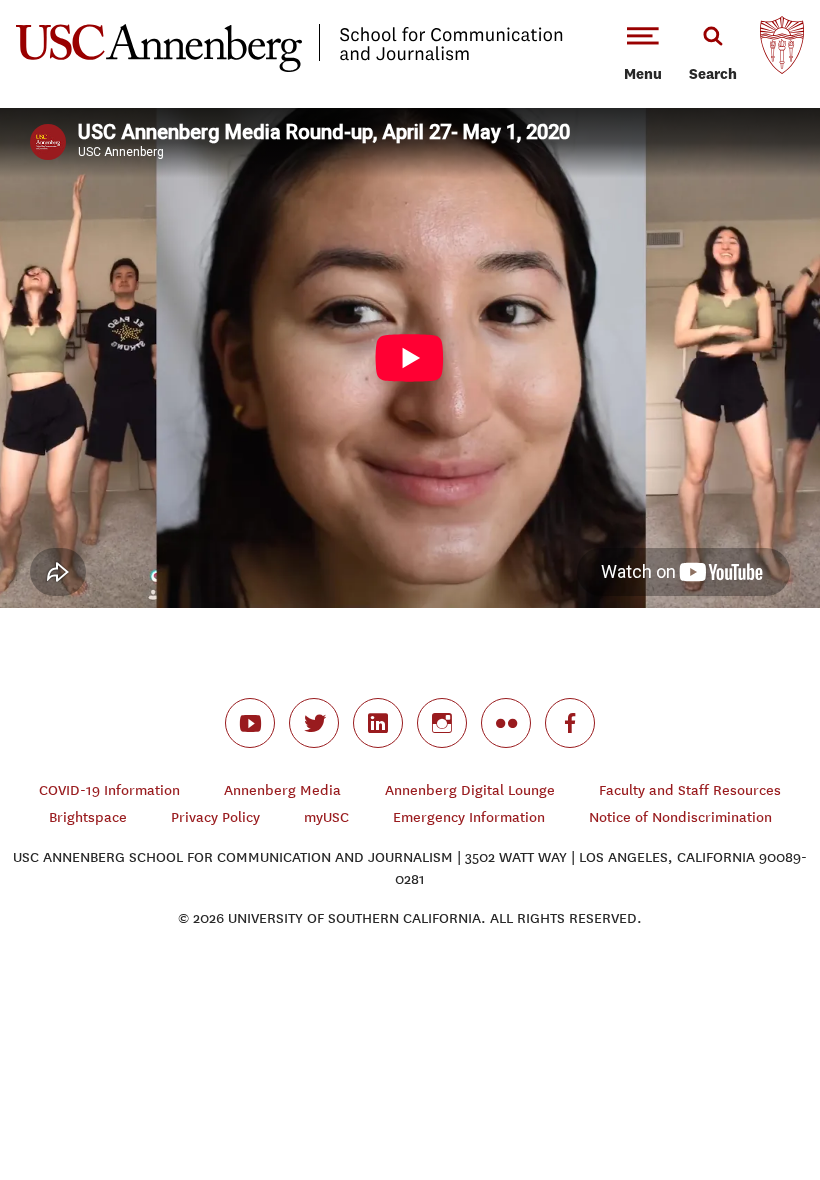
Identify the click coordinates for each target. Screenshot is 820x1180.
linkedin (378, 723)
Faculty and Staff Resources (690, 790)
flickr (506, 723)
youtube (250, 723)
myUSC (326, 817)
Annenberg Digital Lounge (470, 790)
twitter (314, 723)
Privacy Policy (215, 817)
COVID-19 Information (109, 790)
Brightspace (88, 817)
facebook (570, 723)
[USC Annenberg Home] (289, 68)
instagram (442, 723)
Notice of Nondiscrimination (680, 817)
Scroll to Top (734, 1094)
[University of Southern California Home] (782, 50)
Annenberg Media (282, 790)
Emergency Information (469, 817)
